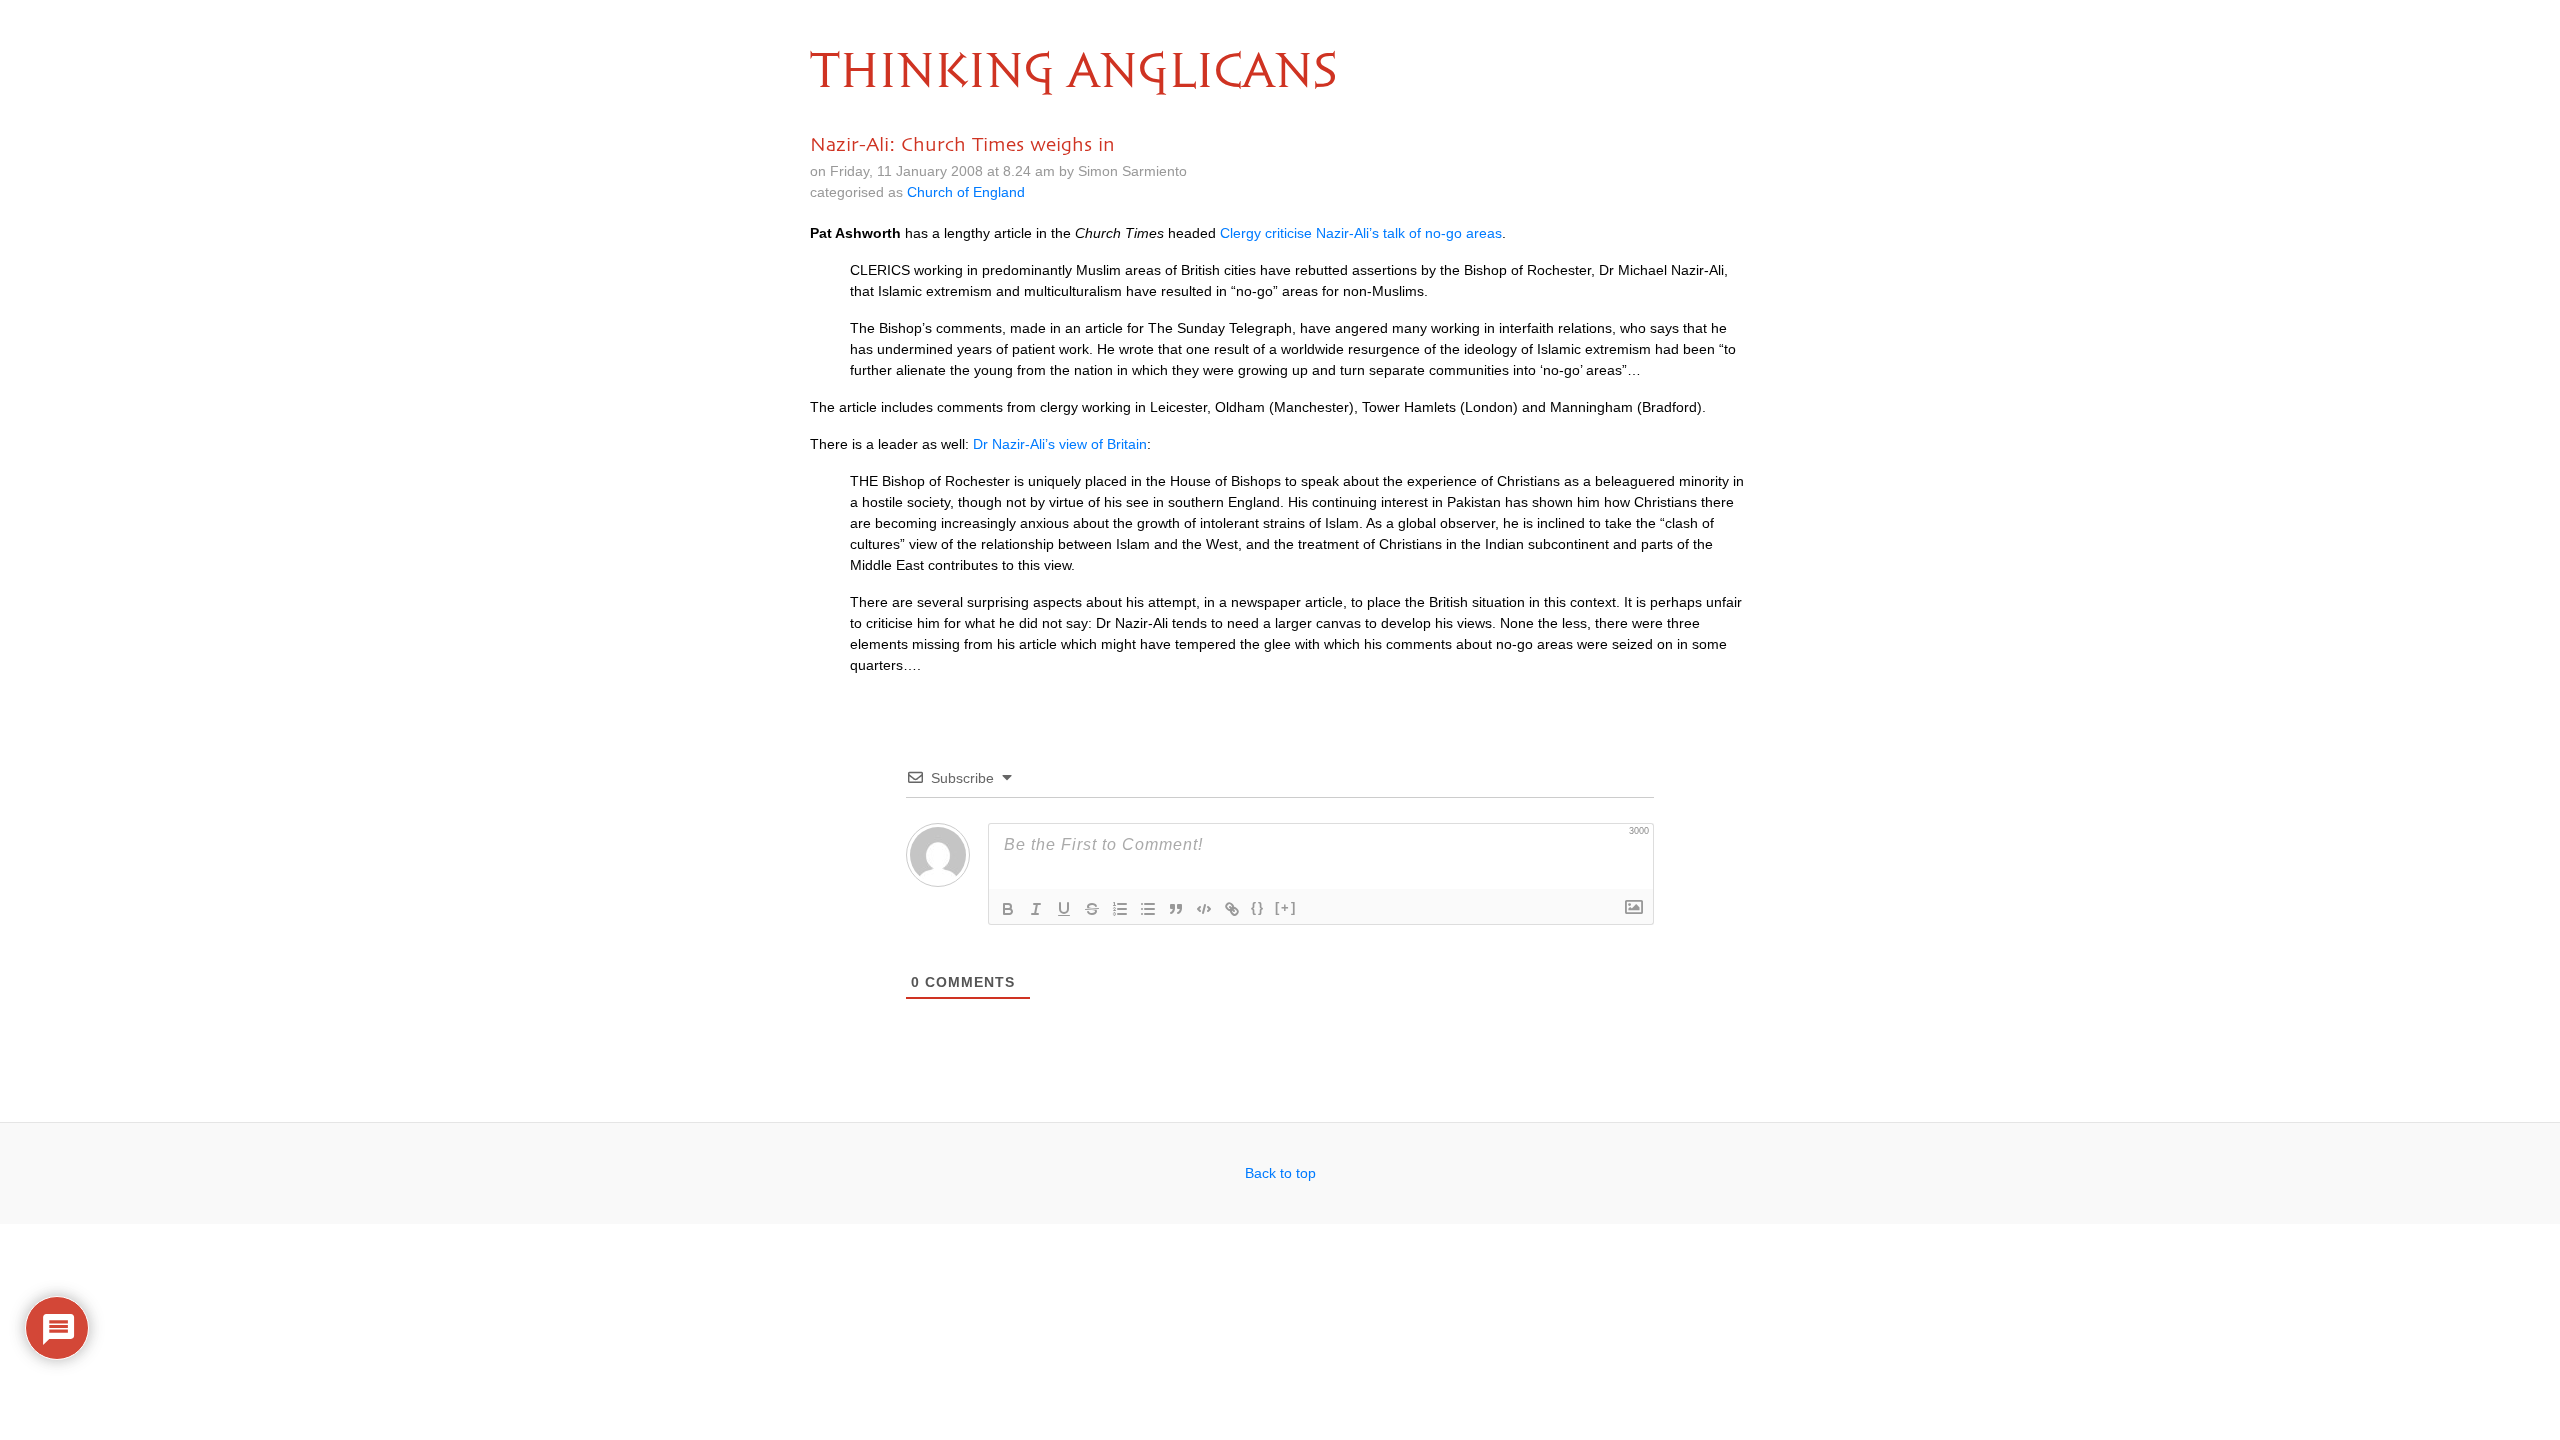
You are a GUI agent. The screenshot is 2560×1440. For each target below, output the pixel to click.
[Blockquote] (1176, 909)
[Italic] (1036, 909)
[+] (1286, 907)
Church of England (966, 192)
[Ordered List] (1120, 909)
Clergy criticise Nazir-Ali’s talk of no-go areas (1361, 233)
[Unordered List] (1148, 909)
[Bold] (1008, 909)
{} (1258, 907)
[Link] (1232, 909)
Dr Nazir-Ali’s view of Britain (1060, 444)
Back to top (1280, 1173)
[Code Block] (1204, 909)
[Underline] (1064, 909)
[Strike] (1092, 909)
